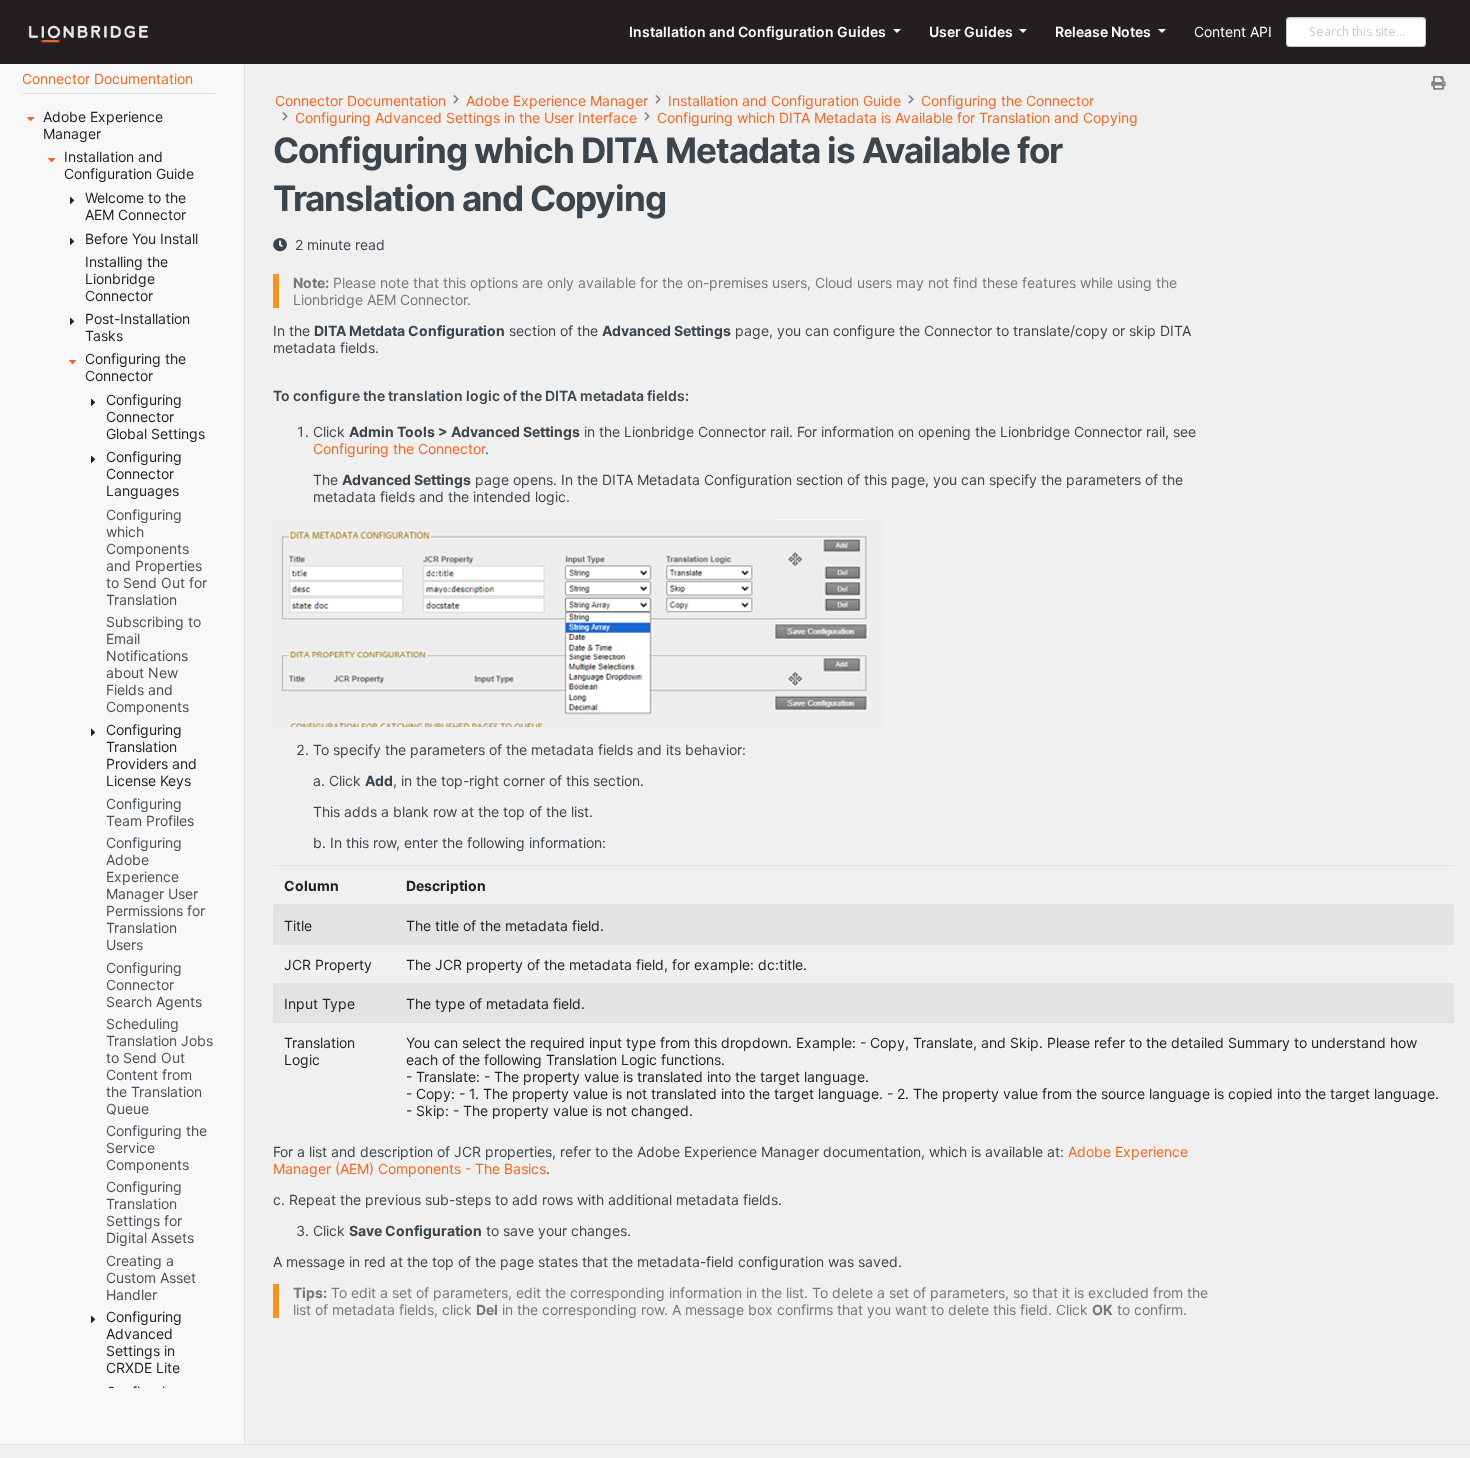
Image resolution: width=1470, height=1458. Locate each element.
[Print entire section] (866, 82)
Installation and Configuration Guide (784, 100)
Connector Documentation (360, 100)
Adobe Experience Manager (557, 100)
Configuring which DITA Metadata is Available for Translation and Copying (897, 117)
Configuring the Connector (1007, 100)
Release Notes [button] (1104, 31)
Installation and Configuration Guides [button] (759, 31)
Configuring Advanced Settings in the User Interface (466, 117)
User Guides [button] (972, 31)
